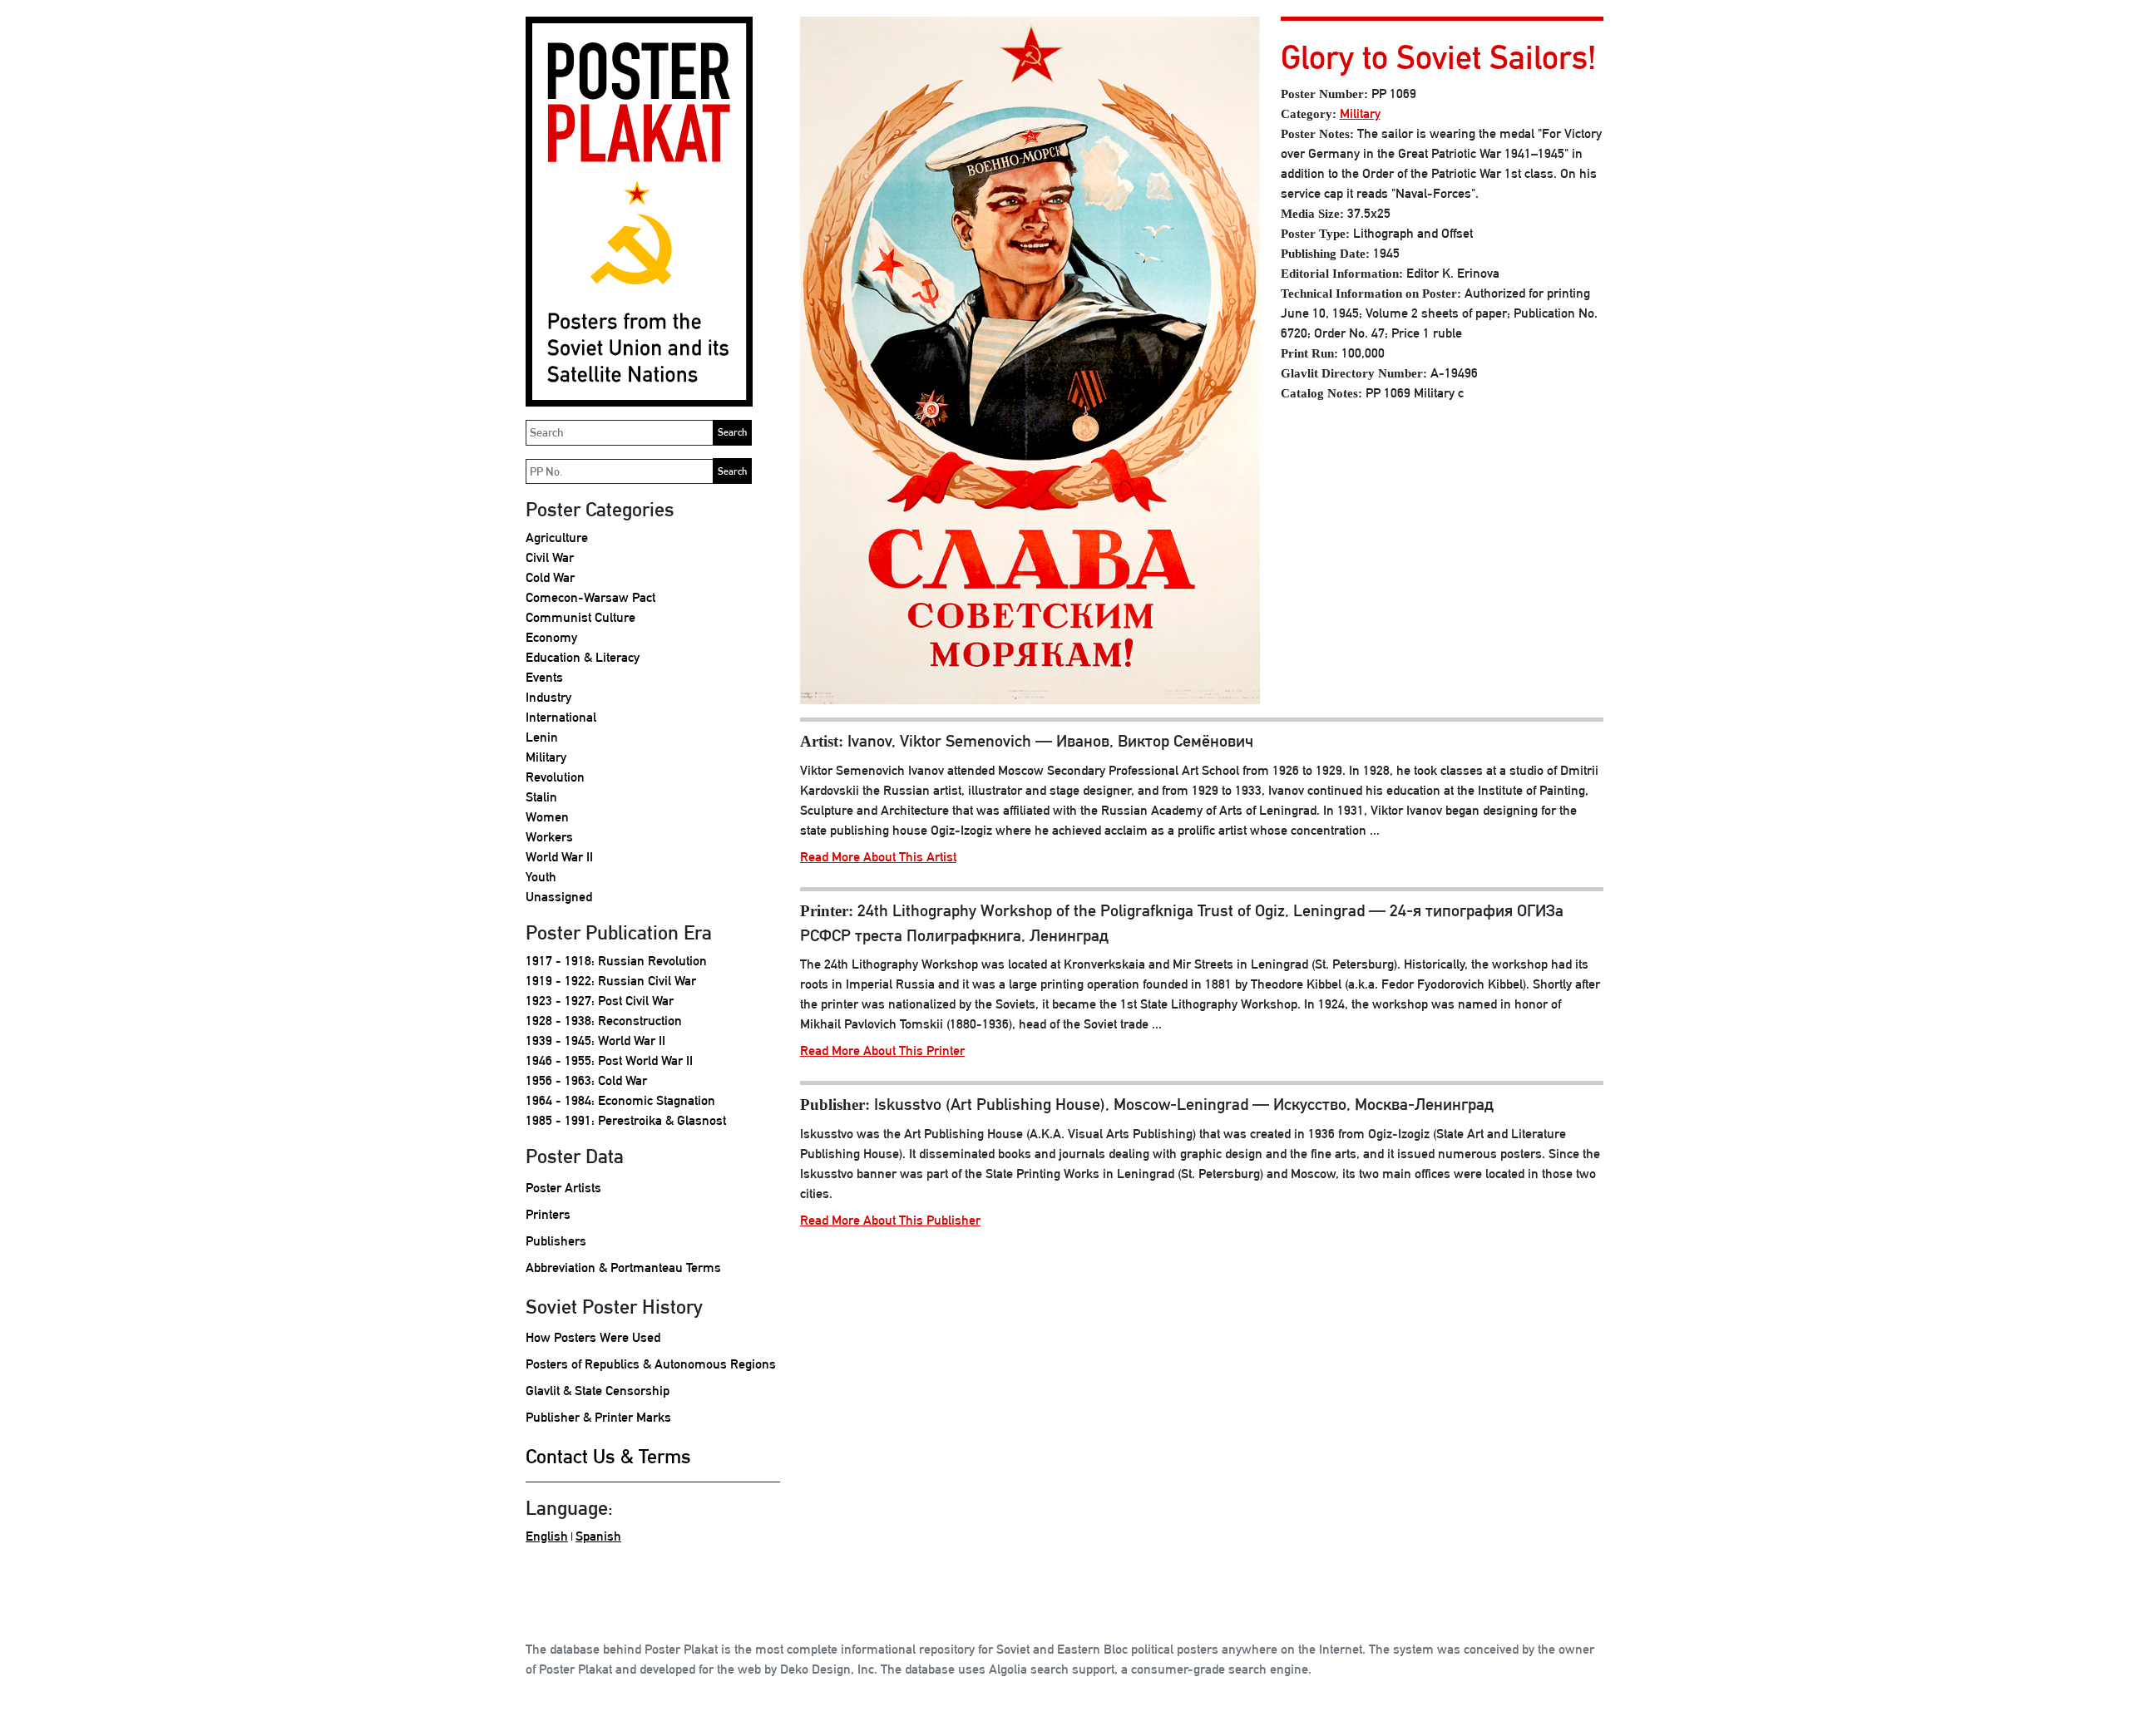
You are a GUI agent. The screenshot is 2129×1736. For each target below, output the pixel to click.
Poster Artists (563, 1188)
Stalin (541, 797)
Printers (548, 1214)
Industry (548, 697)
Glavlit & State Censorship (598, 1391)
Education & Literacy (583, 657)
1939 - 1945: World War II (595, 1041)
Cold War (550, 577)
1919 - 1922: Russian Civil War (611, 981)
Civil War (550, 557)
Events (544, 677)
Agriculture (557, 538)
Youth (541, 877)
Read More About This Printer (882, 1050)
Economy (551, 637)
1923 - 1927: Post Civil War (600, 1001)
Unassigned (559, 897)
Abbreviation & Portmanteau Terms (623, 1267)
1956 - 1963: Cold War (586, 1080)
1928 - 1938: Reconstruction (604, 1021)
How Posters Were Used (593, 1337)
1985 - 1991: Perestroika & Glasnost (626, 1120)
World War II (559, 857)
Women (547, 817)
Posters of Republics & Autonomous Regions (651, 1364)
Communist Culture (580, 617)
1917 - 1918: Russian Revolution (616, 961)
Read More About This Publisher (890, 1220)
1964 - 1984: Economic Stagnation (620, 1100)
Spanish (598, 1536)
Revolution (555, 777)
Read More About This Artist (878, 857)
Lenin (542, 737)
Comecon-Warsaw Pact (590, 597)
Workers (549, 837)
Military (546, 757)
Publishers (556, 1241)
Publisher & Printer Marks (598, 1417)
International (561, 717)
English (547, 1536)
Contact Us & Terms (608, 1456)
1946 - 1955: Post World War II (609, 1060)
